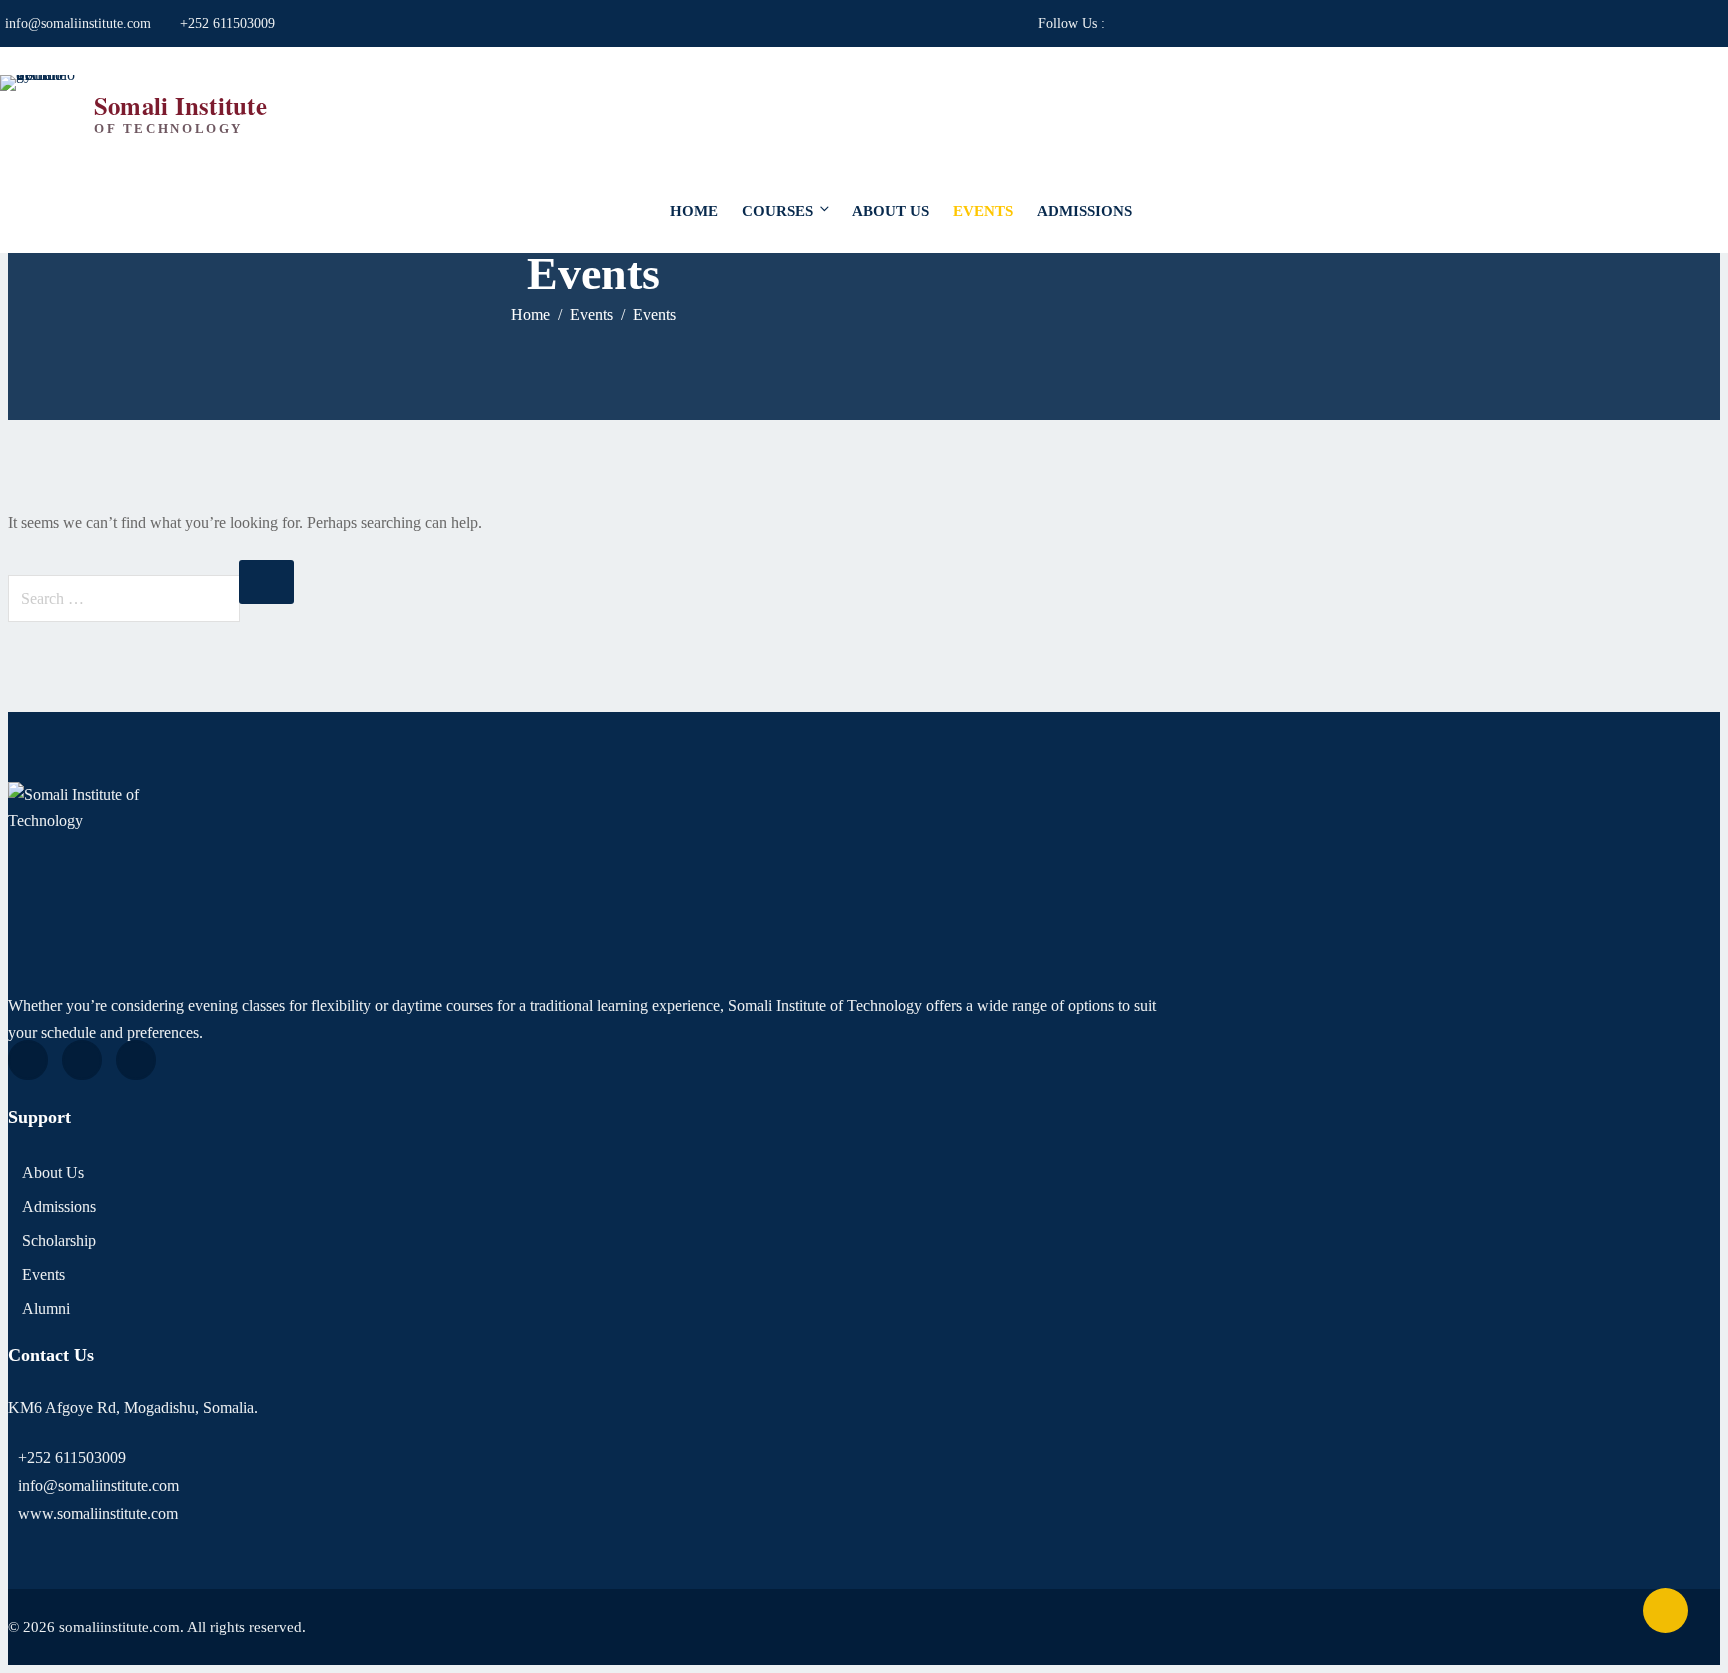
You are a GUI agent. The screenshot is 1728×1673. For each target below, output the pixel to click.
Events (983, 211)
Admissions (1084, 211)
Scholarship (59, 1240)
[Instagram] (136, 1060)
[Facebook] (28, 1060)
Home (694, 211)
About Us (890, 211)
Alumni (46, 1308)
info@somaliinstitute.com (78, 23)
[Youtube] (82, 1060)
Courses (777, 211)
